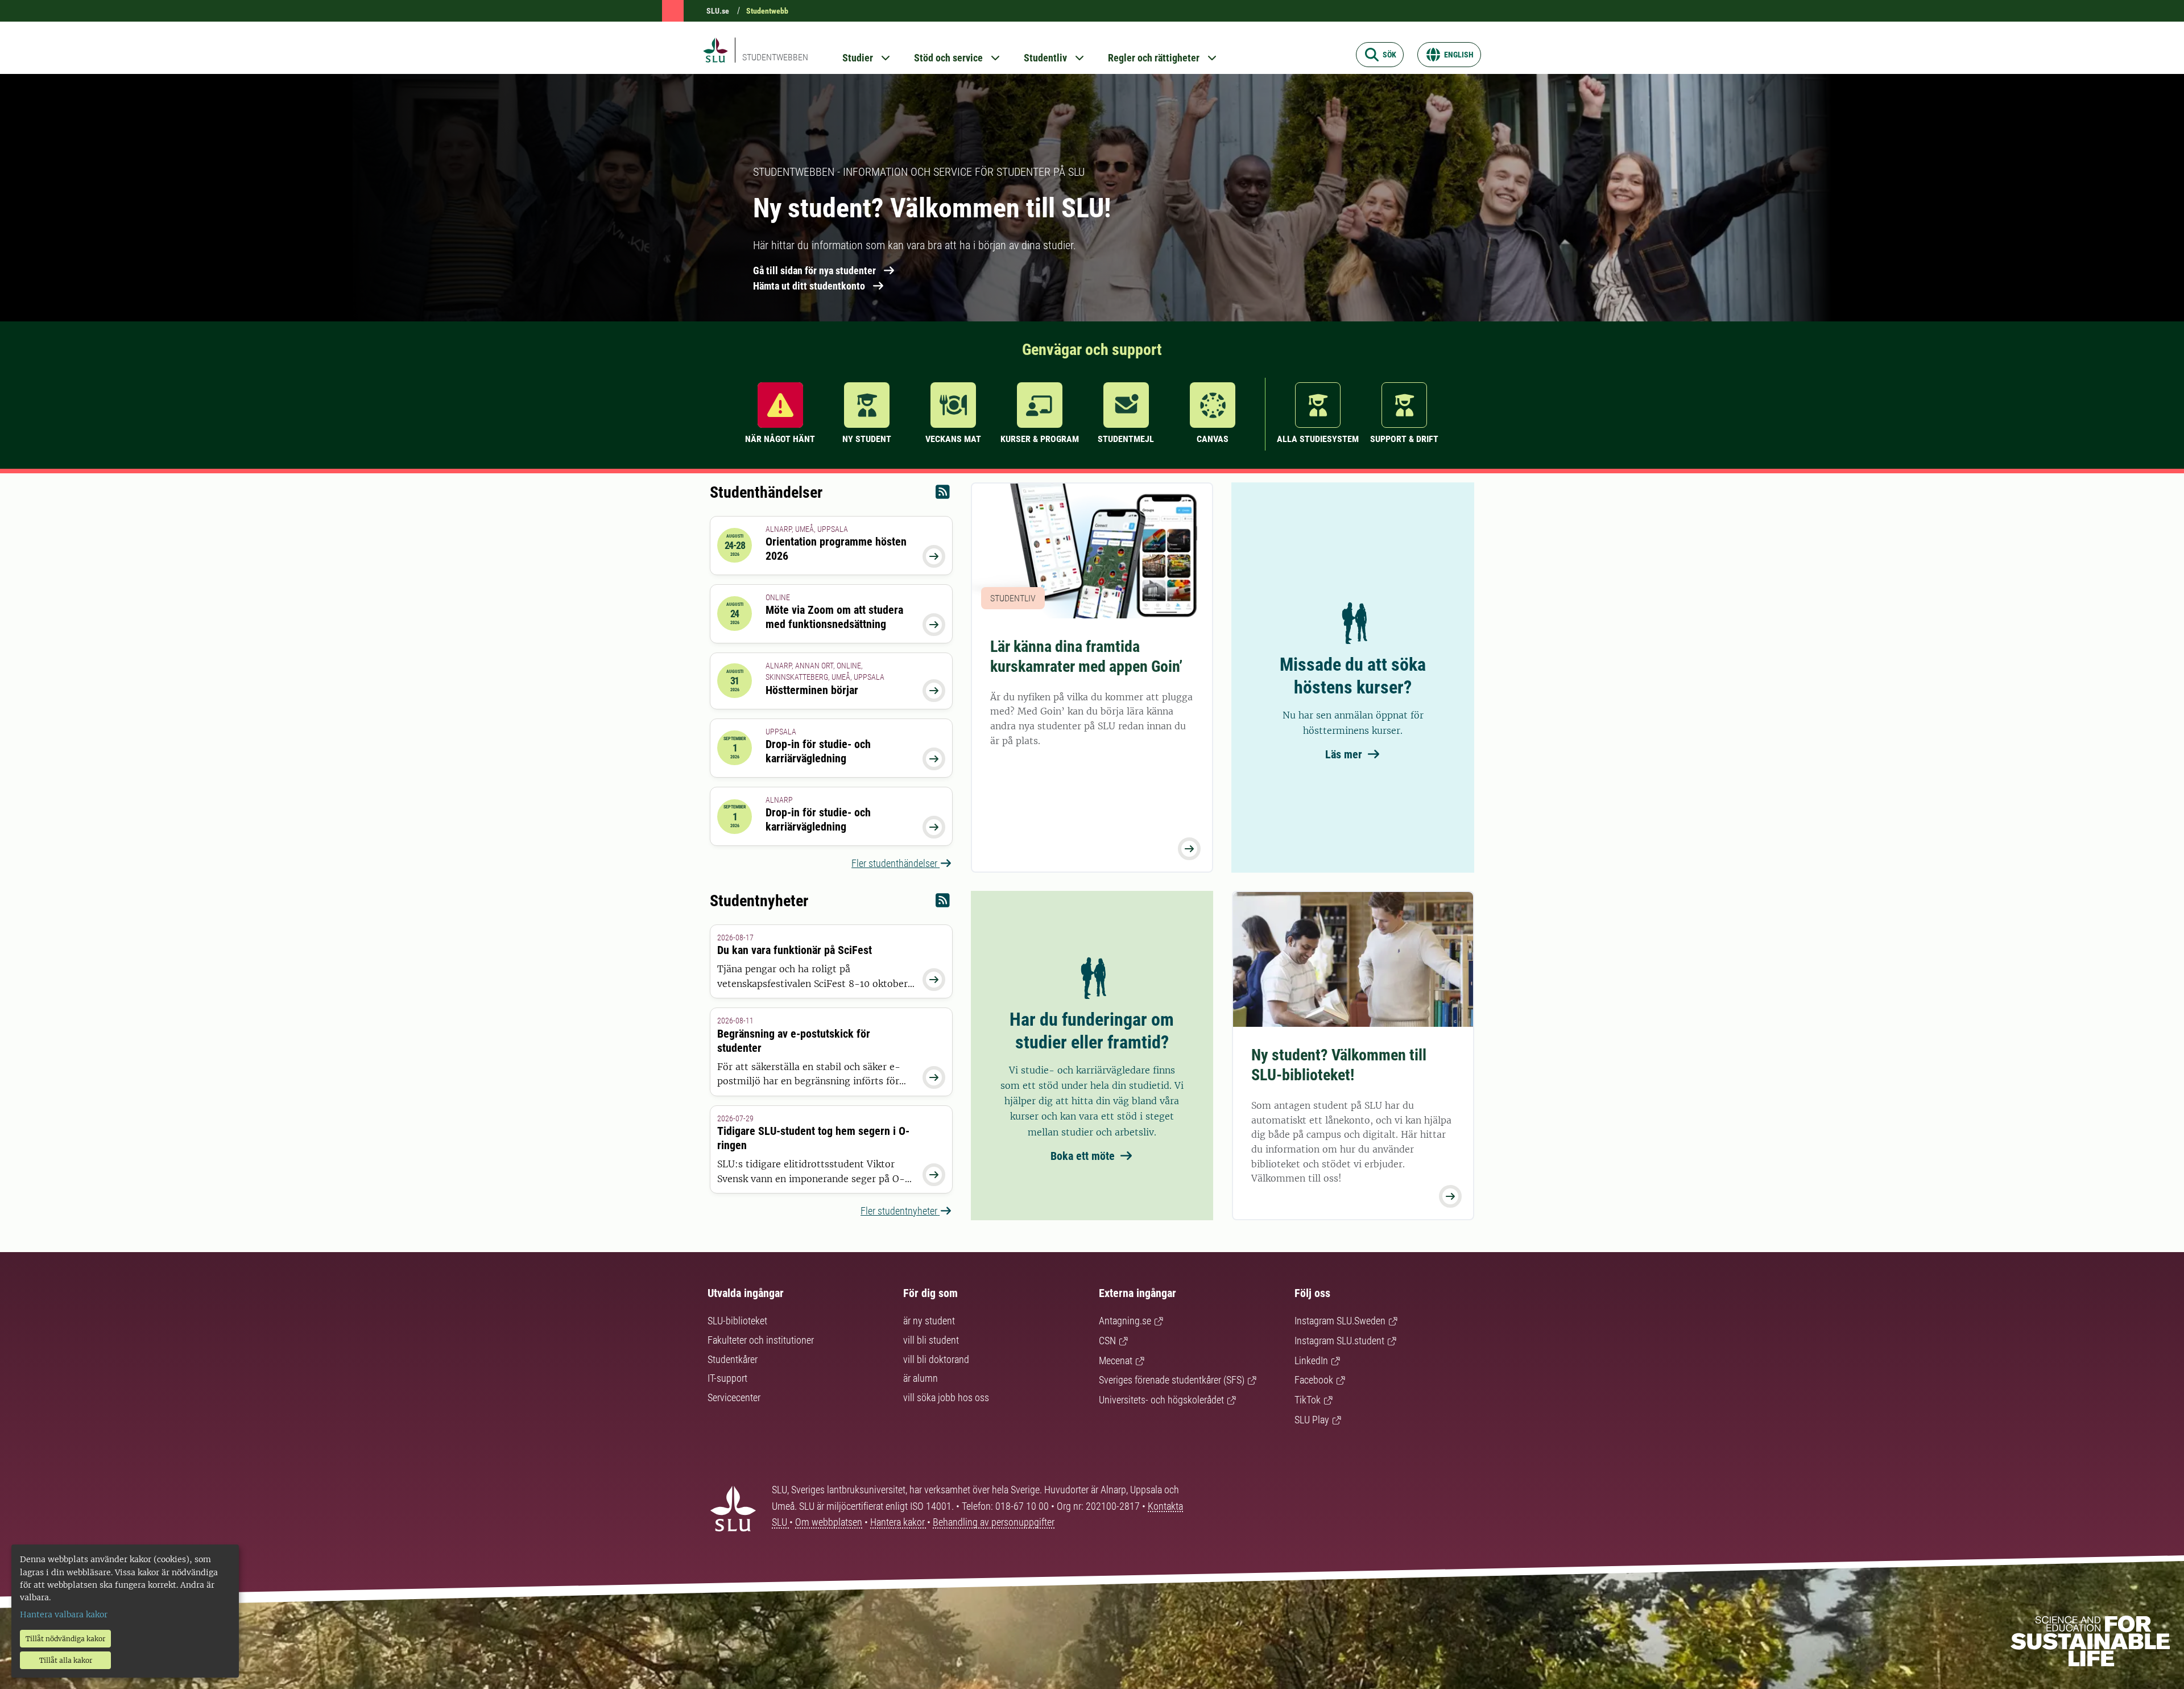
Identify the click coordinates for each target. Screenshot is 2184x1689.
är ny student (929, 1321)
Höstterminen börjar (812, 690)
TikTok (1308, 1400)
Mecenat (1116, 1360)
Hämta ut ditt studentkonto (809, 286)
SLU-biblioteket (737, 1321)
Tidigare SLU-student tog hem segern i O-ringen (813, 1138)
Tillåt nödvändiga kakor (65, 1639)
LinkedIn (1311, 1360)
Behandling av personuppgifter (994, 1522)
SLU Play (1312, 1420)
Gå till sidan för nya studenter (814, 271)
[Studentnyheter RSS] (943, 903)
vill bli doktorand (936, 1359)
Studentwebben (775, 57)
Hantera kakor (899, 1522)
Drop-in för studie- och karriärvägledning (818, 751)
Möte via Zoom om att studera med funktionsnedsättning (834, 617)
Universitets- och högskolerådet (1161, 1400)
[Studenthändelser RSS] (943, 495)
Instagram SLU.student (1339, 1341)
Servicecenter (734, 1397)
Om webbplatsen (829, 1522)
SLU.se (718, 11)
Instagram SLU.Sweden (1340, 1321)
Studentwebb (767, 11)
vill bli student (931, 1340)
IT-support (727, 1378)
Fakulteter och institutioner (761, 1340)
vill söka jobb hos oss (946, 1397)
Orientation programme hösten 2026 (836, 549)
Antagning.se (1125, 1321)
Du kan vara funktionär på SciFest (795, 950)
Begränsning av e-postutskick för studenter (794, 1041)
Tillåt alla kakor (66, 1660)
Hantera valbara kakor (64, 1614)
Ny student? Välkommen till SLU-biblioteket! (1339, 1065)
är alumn (921, 1378)
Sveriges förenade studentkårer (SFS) (1172, 1380)
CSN (1107, 1341)
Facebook (1314, 1380)
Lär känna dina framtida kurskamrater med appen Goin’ (1086, 656)
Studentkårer (733, 1359)
